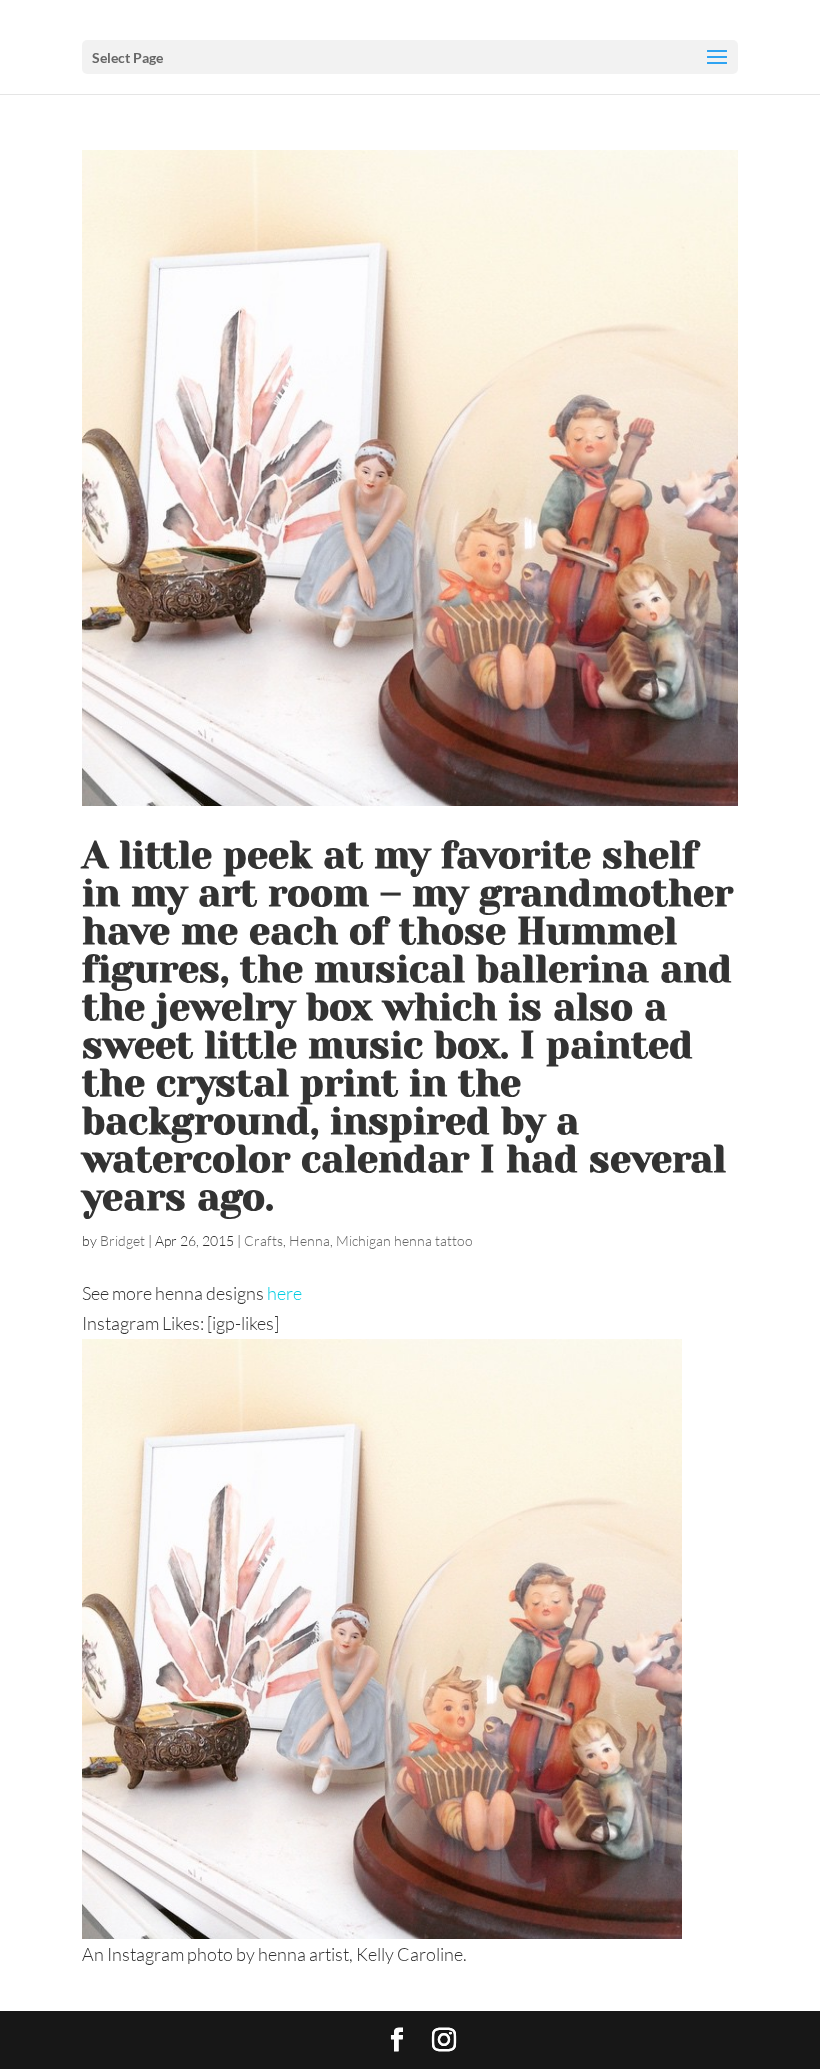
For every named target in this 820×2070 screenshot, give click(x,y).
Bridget (122, 1240)
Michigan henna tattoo (404, 1240)
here (284, 1293)
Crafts (263, 1240)
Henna (309, 1240)
